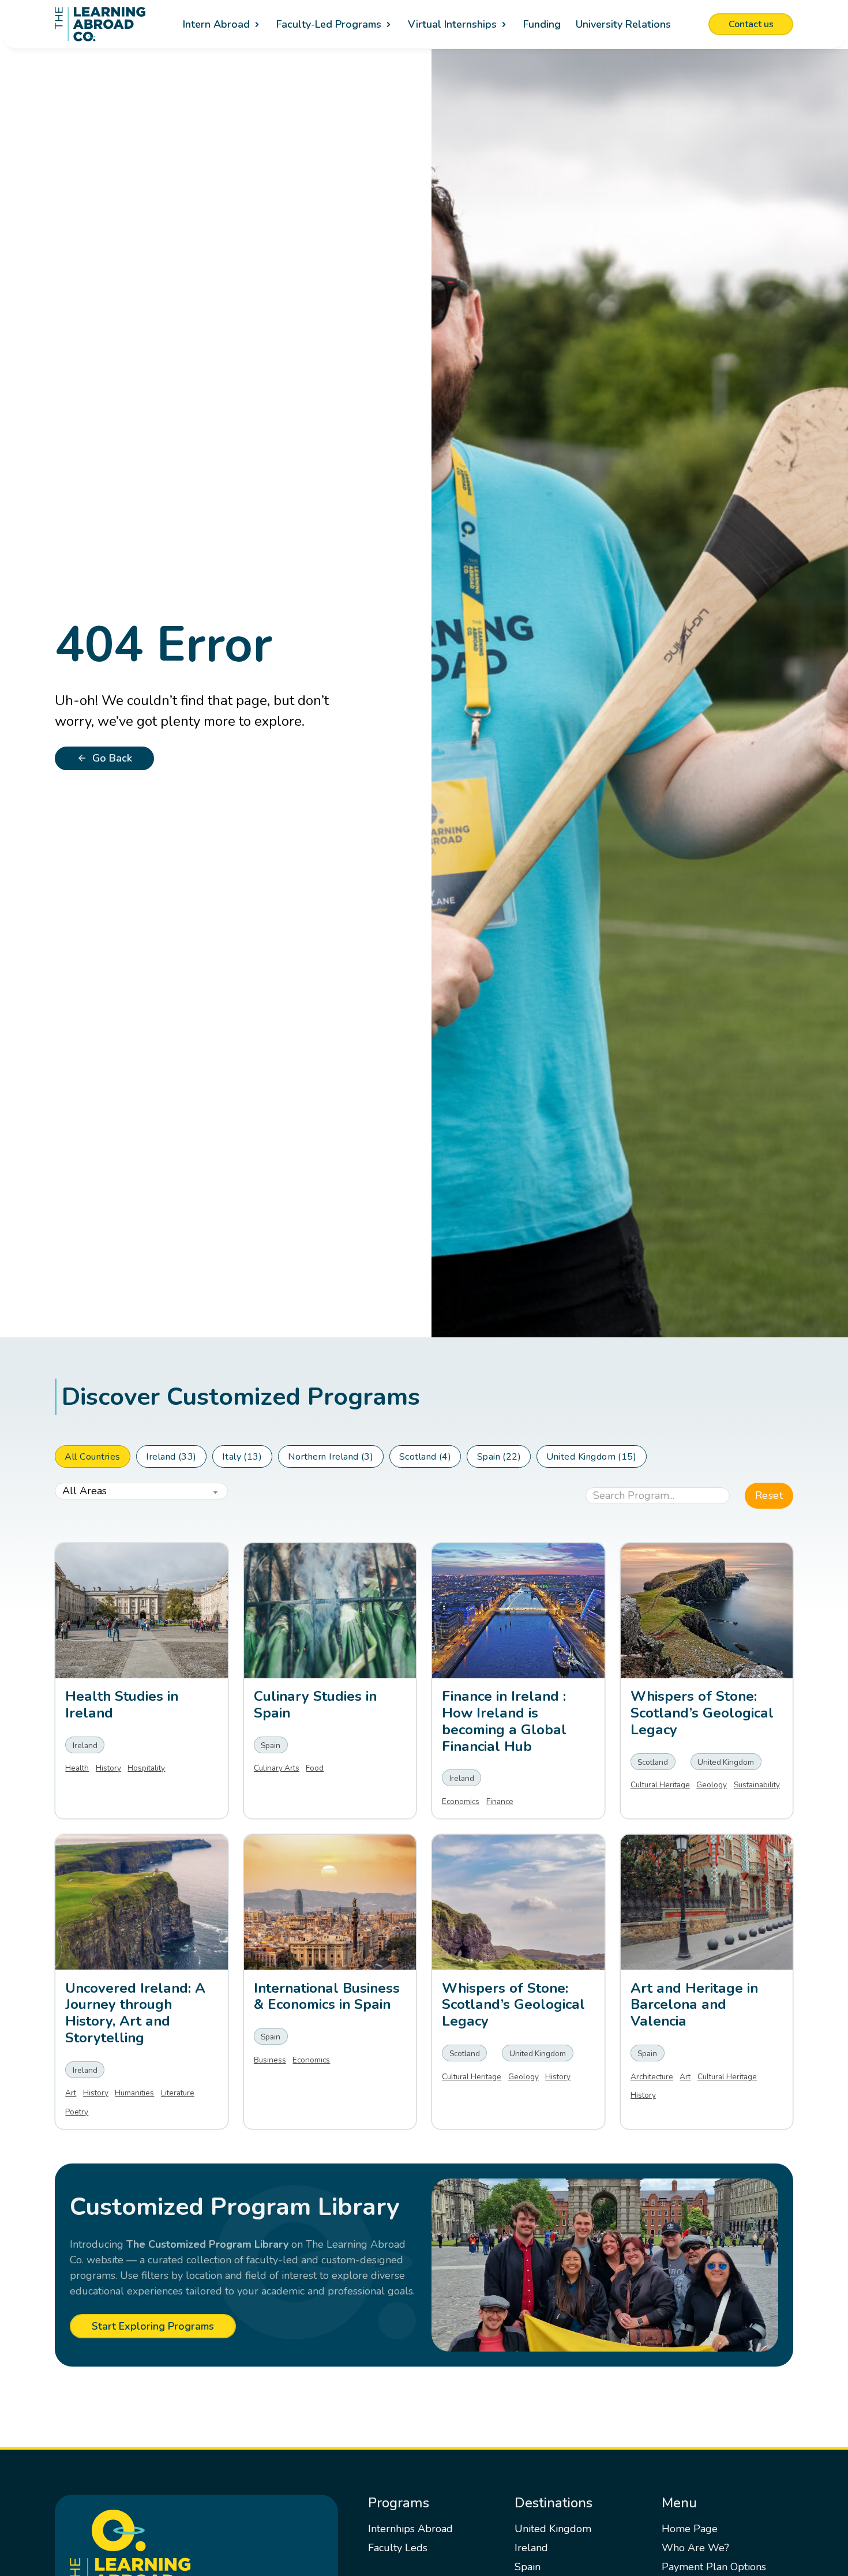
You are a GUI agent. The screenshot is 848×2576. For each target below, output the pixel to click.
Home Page (690, 2529)
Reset (769, 1495)
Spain (528, 2567)
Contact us (751, 24)
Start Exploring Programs (153, 2326)
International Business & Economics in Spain (327, 1996)
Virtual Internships (452, 24)
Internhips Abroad (410, 2529)
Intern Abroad (216, 24)
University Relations (623, 24)
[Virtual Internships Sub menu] (504, 25)
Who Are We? (695, 2548)
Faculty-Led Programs (329, 24)
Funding (542, 24)
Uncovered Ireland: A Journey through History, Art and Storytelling (135, 2013)
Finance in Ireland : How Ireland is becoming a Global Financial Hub (504, 1721)
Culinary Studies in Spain (315, 1705)
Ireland (531, 2548)
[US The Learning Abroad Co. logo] (100, 24)
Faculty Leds (398, 2548)
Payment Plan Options (714, 2567)
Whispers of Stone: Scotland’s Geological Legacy (513, 2005)
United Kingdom (553, 2529)
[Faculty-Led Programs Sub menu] (389, 25)
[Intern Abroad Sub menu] (257, 25)
